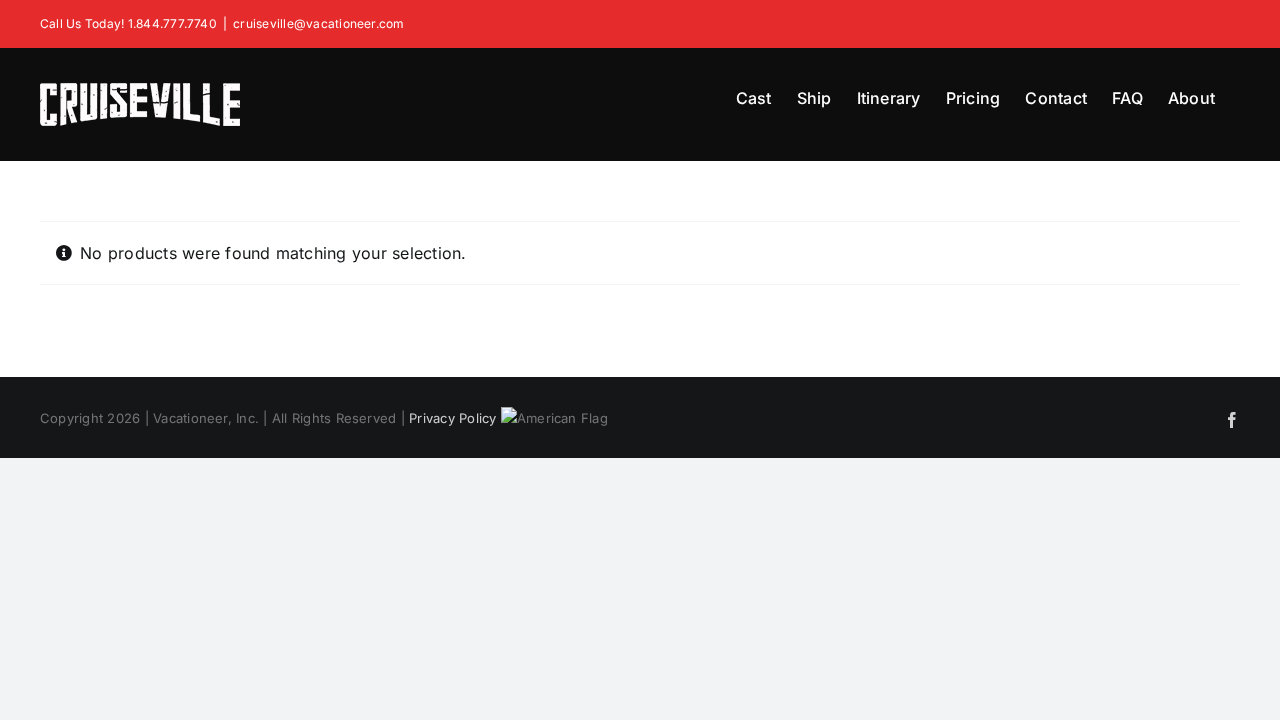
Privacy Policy (452, 418)
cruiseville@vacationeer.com (318, 23)
